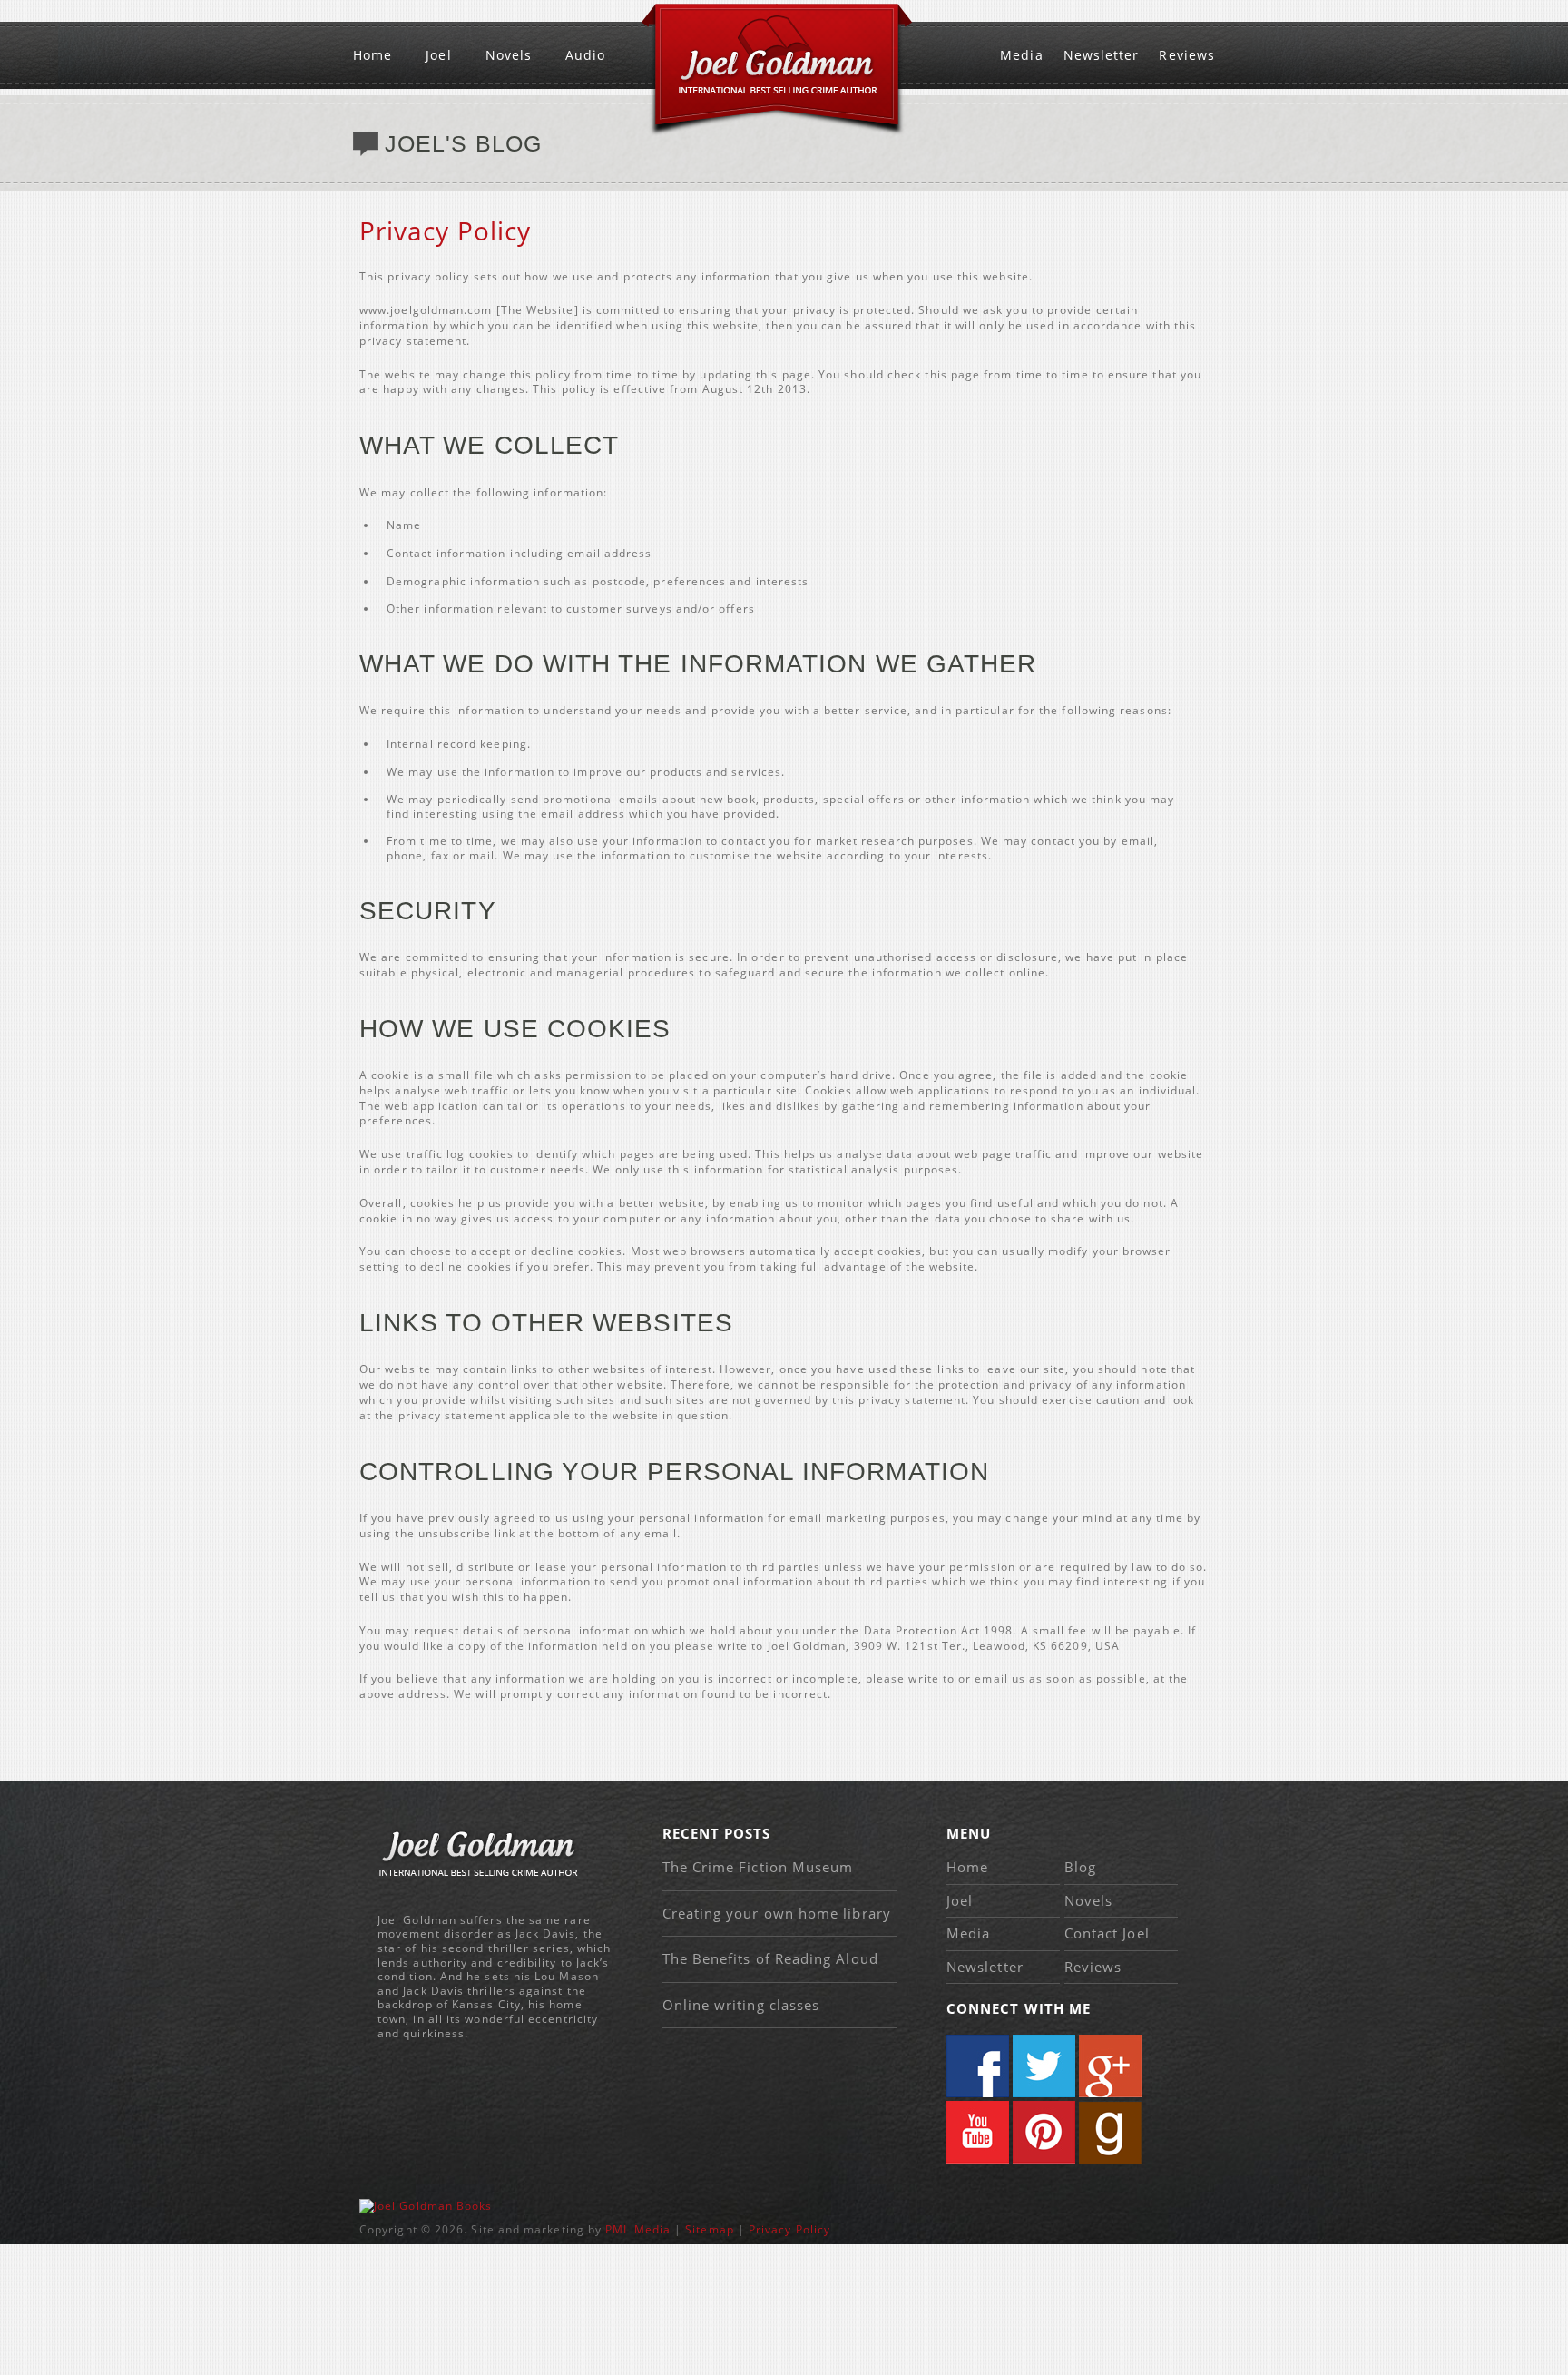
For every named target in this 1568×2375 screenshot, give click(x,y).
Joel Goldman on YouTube (978, 2132)
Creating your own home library (777, 1913)
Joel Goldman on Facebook (978, 2066)
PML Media (638, 2229)
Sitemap (710, 2229)
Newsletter (1102, 55)
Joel (438, 55)
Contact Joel (1107, 1933)
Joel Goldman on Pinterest (1044, 2132)
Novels (509, 55)
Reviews (1187, 55)
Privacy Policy (789, 2229)
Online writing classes (741, 2005)
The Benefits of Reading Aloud (770, 1958)
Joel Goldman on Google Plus (1110, 2066)
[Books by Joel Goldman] (426, 2206)
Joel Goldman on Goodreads (1110, 2132)
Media (1021, 55)
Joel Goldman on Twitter (1044, 2066)
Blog (1080, 1867)
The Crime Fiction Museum (758, 1867)
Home (372, 55)
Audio (585, 55)
